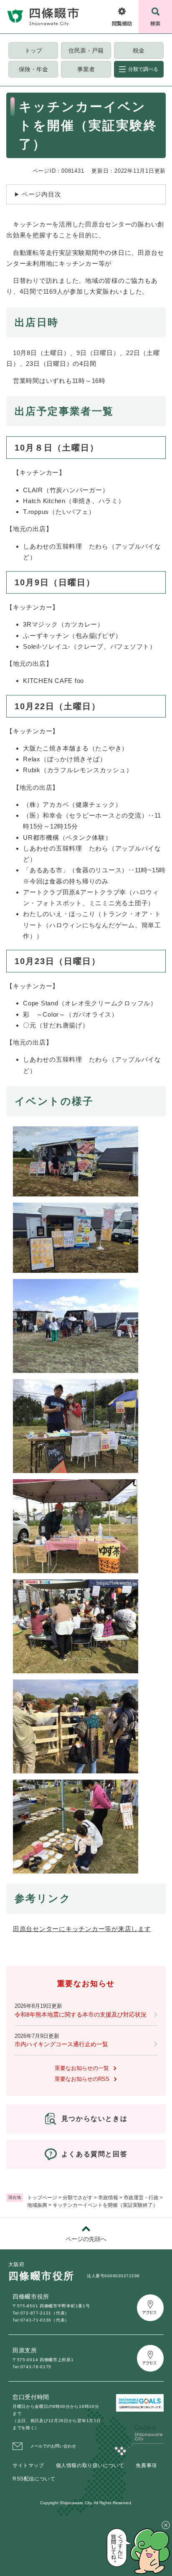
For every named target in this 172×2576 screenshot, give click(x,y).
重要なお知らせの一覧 (82, 2068)
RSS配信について (34, 2479)
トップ (33, 50)
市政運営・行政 (141, 2198)
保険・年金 (33, 69)
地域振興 (37, 2205)
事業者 (86, 69)
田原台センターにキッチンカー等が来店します (82, 1929)
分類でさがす (78, 2198)
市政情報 (108, 2198)
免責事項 (146, 2465)
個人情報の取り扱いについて (90, 2465)
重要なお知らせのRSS (82, 2079)
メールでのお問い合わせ (53, 2446)
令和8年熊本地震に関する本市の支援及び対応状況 (81, 2014)
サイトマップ (28, 2465)
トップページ (42, 2198)
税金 (139, 50)
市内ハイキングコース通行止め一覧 (61, 2044)
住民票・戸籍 (86, 50)
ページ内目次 (42, 194)
